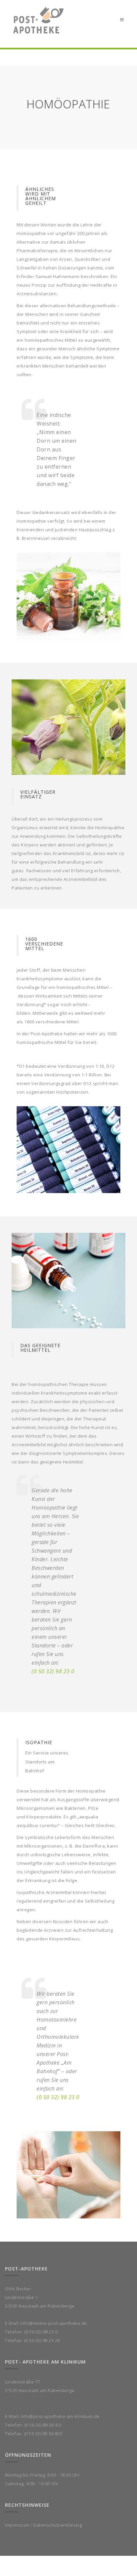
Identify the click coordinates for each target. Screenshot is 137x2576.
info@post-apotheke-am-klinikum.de (60, 2416)
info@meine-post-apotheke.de (54, 2323)
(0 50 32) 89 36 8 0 (43, 2425)
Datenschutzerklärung (58, 2525)
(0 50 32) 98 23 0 (53, 1671)
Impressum (17, 2525)
